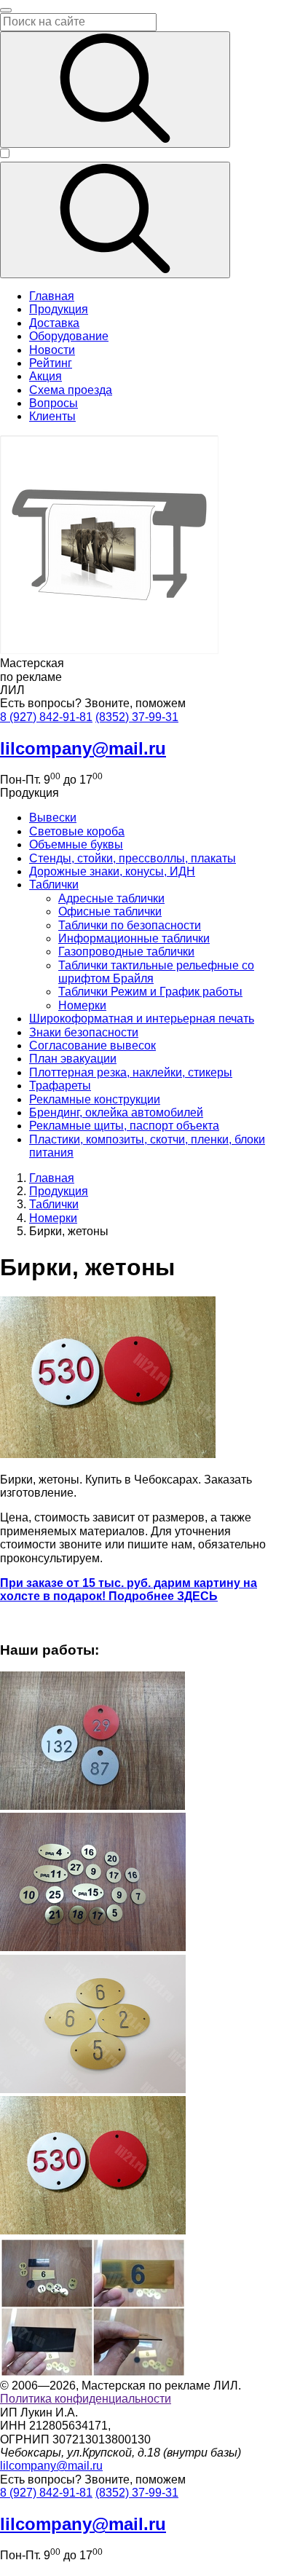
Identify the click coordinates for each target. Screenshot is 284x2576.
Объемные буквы (76, 844)
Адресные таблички (111, 898)
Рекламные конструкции (95, 1099)
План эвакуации (73, 1059)
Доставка (54, 323)
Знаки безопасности (84, 1032)
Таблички (54, 885)
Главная (52, 296)
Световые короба (77, 831)
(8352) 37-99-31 (137, 717)
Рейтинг (51, 363)
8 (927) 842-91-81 (46, 717)
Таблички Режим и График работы (150, 992)
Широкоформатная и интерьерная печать (142, 1019)
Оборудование (69, 336)
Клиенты (52, 416)
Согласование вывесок (92, 1045)
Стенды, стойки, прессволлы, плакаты (133, 858)
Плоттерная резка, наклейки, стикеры (131, 1072)
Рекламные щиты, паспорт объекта (124, 1126)
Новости (52, 350)
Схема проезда (71, 390)
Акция (46, 376)
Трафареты (60, 1086)
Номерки (82, 1005)
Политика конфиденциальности (86, 2399)
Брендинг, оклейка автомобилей (116, 1112)
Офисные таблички (110, 911)
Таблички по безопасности (130, 925)
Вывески (53, 818)
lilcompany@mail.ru (51, 2466)
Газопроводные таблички (126, 952)
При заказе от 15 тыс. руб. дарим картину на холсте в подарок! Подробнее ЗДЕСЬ (129, 1590)
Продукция (59, 309)
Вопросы (54, 403)
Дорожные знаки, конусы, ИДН (112, 871)
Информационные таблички (134, 938)
